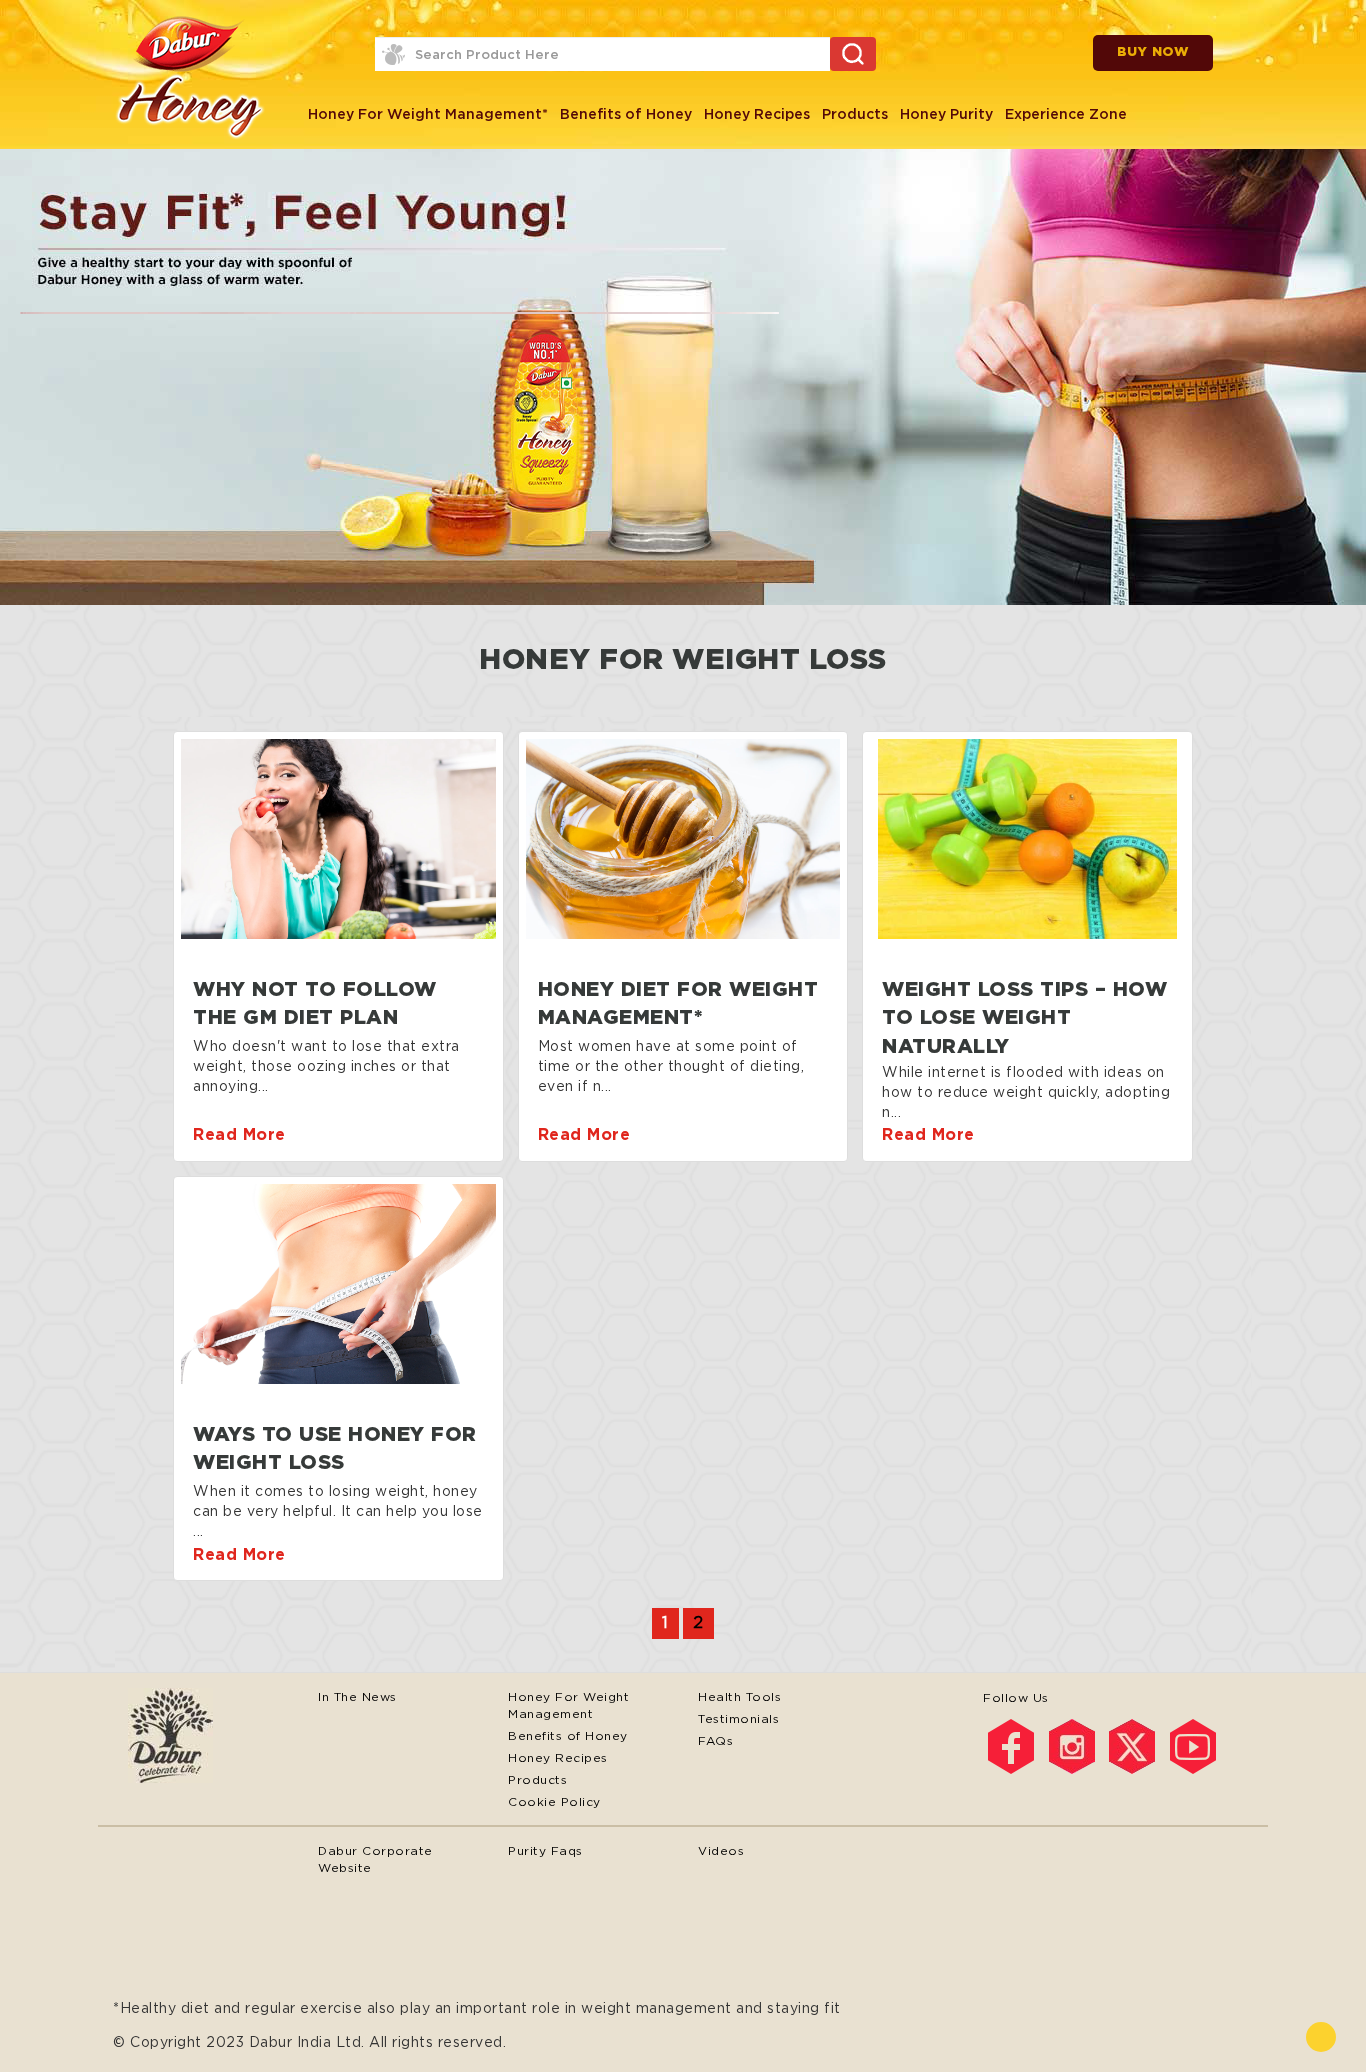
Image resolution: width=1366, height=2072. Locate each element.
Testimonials (738, 1718)
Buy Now (1153, 52)
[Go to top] (1321, 2037)
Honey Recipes (757, 114)
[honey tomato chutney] (338, 839)
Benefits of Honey (626, 114)
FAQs (715, 1740)
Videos (721, 1850)
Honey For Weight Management (568, 1705)
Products (855, 114)
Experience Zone (1066, 114)
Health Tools (739, 1696)
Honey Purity (946, 114)
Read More (239, 1134)
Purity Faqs (545, 1850)
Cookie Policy (554, 1801)
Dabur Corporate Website (375, 1859)
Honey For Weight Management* (428, 114)
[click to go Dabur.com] (208, 1738)
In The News (357, 1696)
